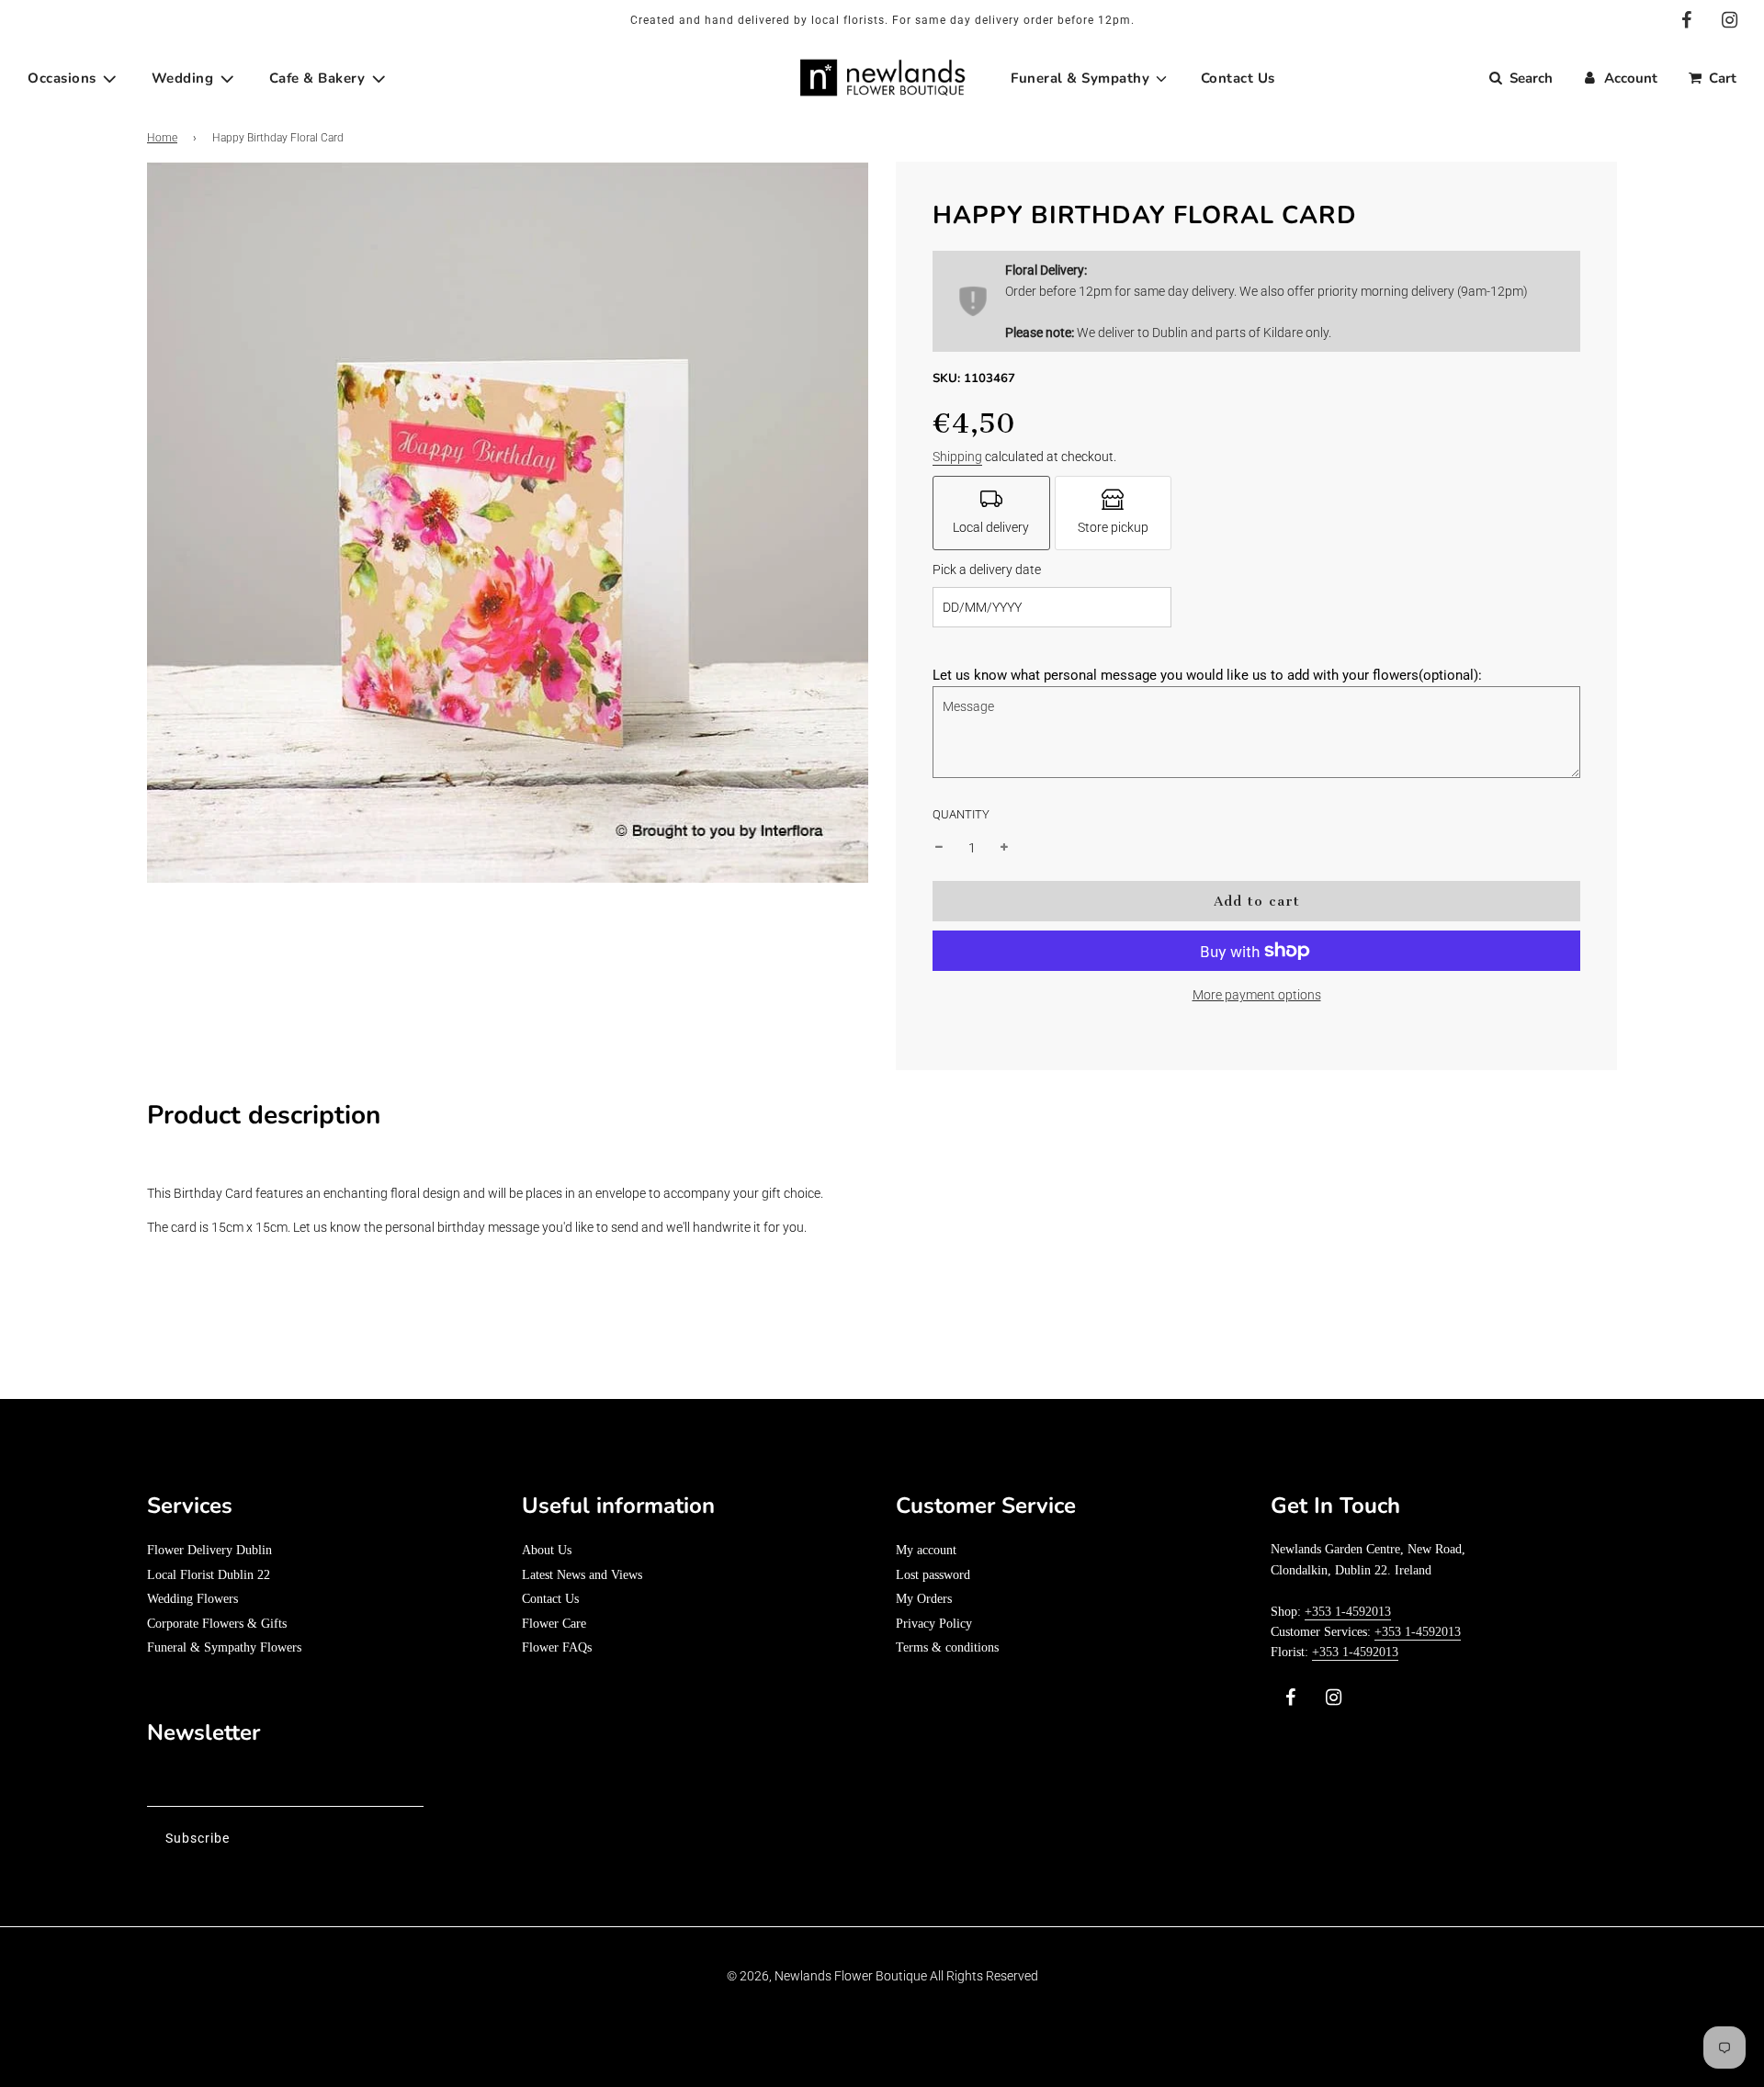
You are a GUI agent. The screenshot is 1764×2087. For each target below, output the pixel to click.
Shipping (957, 457)
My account (926, 1550)
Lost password (933, 1575)
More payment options (1257, 995)
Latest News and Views (582, 1575)
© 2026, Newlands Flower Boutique (827, 1976)
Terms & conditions (947, 1647)
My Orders (924, 1599)
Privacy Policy (934, 1624)
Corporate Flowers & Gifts (217, 1624)
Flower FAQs (557, 1647)
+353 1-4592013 (1348, 1612)
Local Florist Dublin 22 (209, 1575)
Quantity (961, 814)
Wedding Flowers (192, 1599)
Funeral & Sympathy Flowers (224, 1647)
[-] (939, 848)
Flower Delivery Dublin (209, 1550)
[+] (1004, 848)
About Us (547, 1550)
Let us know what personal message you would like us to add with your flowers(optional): (1207, 675)
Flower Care (554, 1624)
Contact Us (550, 1599)
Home (162, 138)
